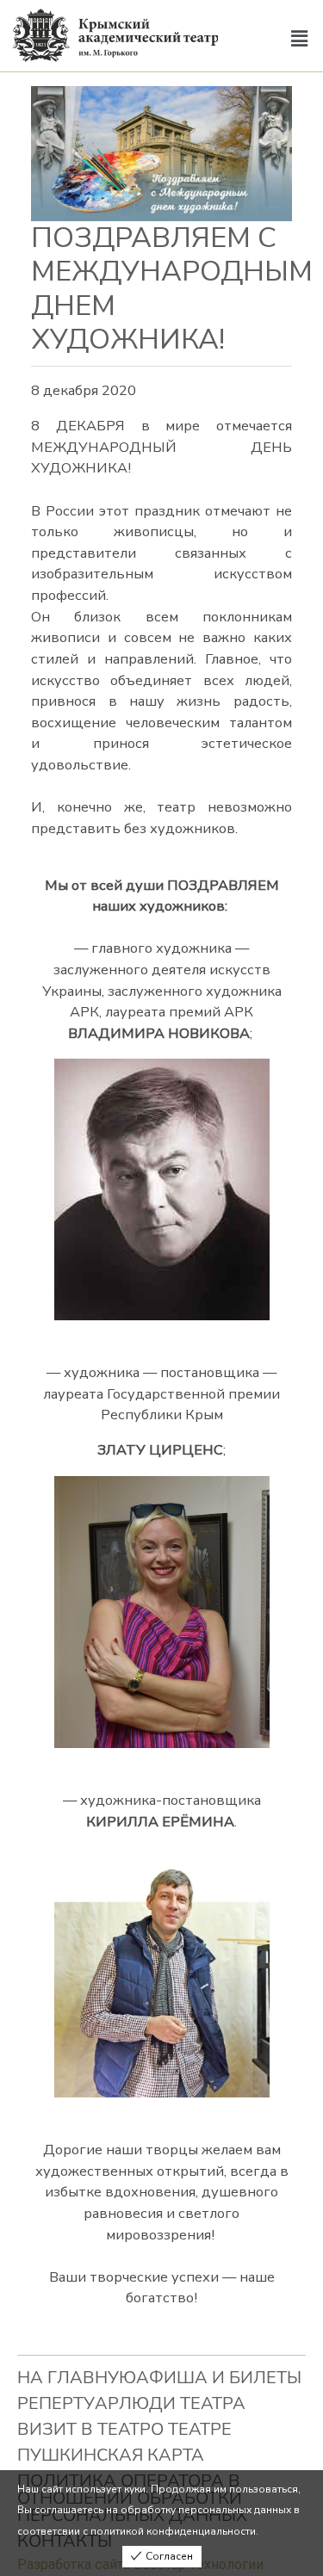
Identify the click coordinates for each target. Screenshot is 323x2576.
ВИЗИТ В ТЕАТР (84, 2429)
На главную (77, 2378)
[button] (300, 40)
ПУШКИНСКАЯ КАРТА (111, 2455)
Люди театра (182, 2403)
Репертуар (68, 2403)
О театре (191, 2429)
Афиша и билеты (219, 2378)
